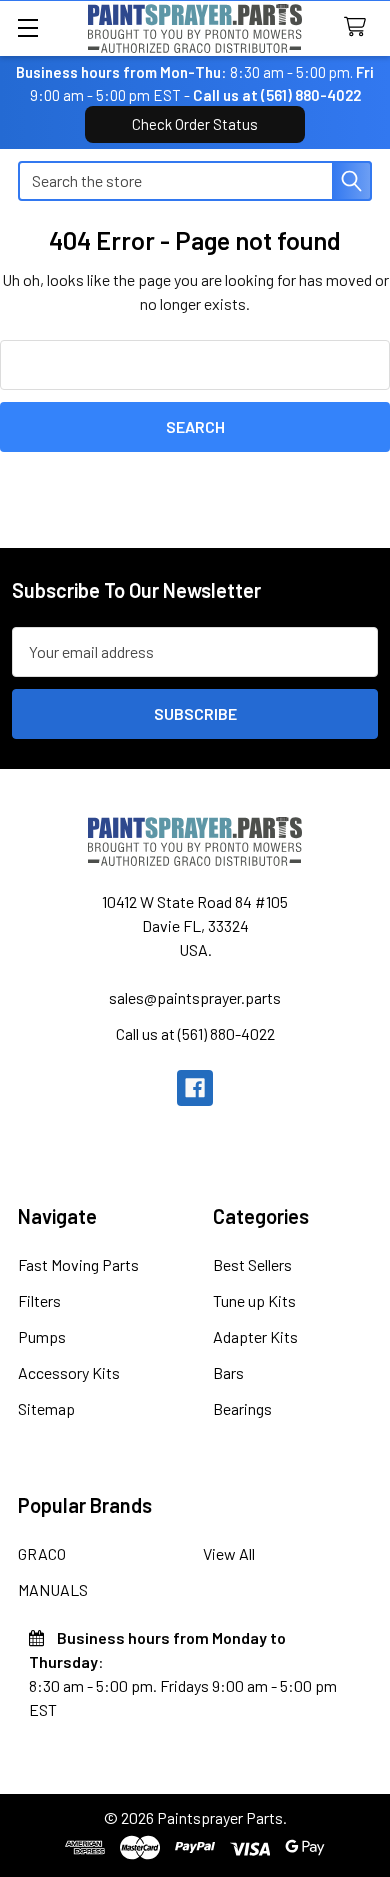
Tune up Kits (254, 1300)
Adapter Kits (255, 1336)
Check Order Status (195, 124)
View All (229, 1553)
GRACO (42, 1553)
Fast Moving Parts (78, 1264)
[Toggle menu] (27, 27)
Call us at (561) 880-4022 (277, 95)
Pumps (42, 1336)
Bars (228, 1372)
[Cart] (359, 27)
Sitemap (46, 1408)
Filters (39, 1300)
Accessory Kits (69, 1372)
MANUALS (53, 1589)
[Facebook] (195, 1088)
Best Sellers (252, 1264)
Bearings (242, 1408)
